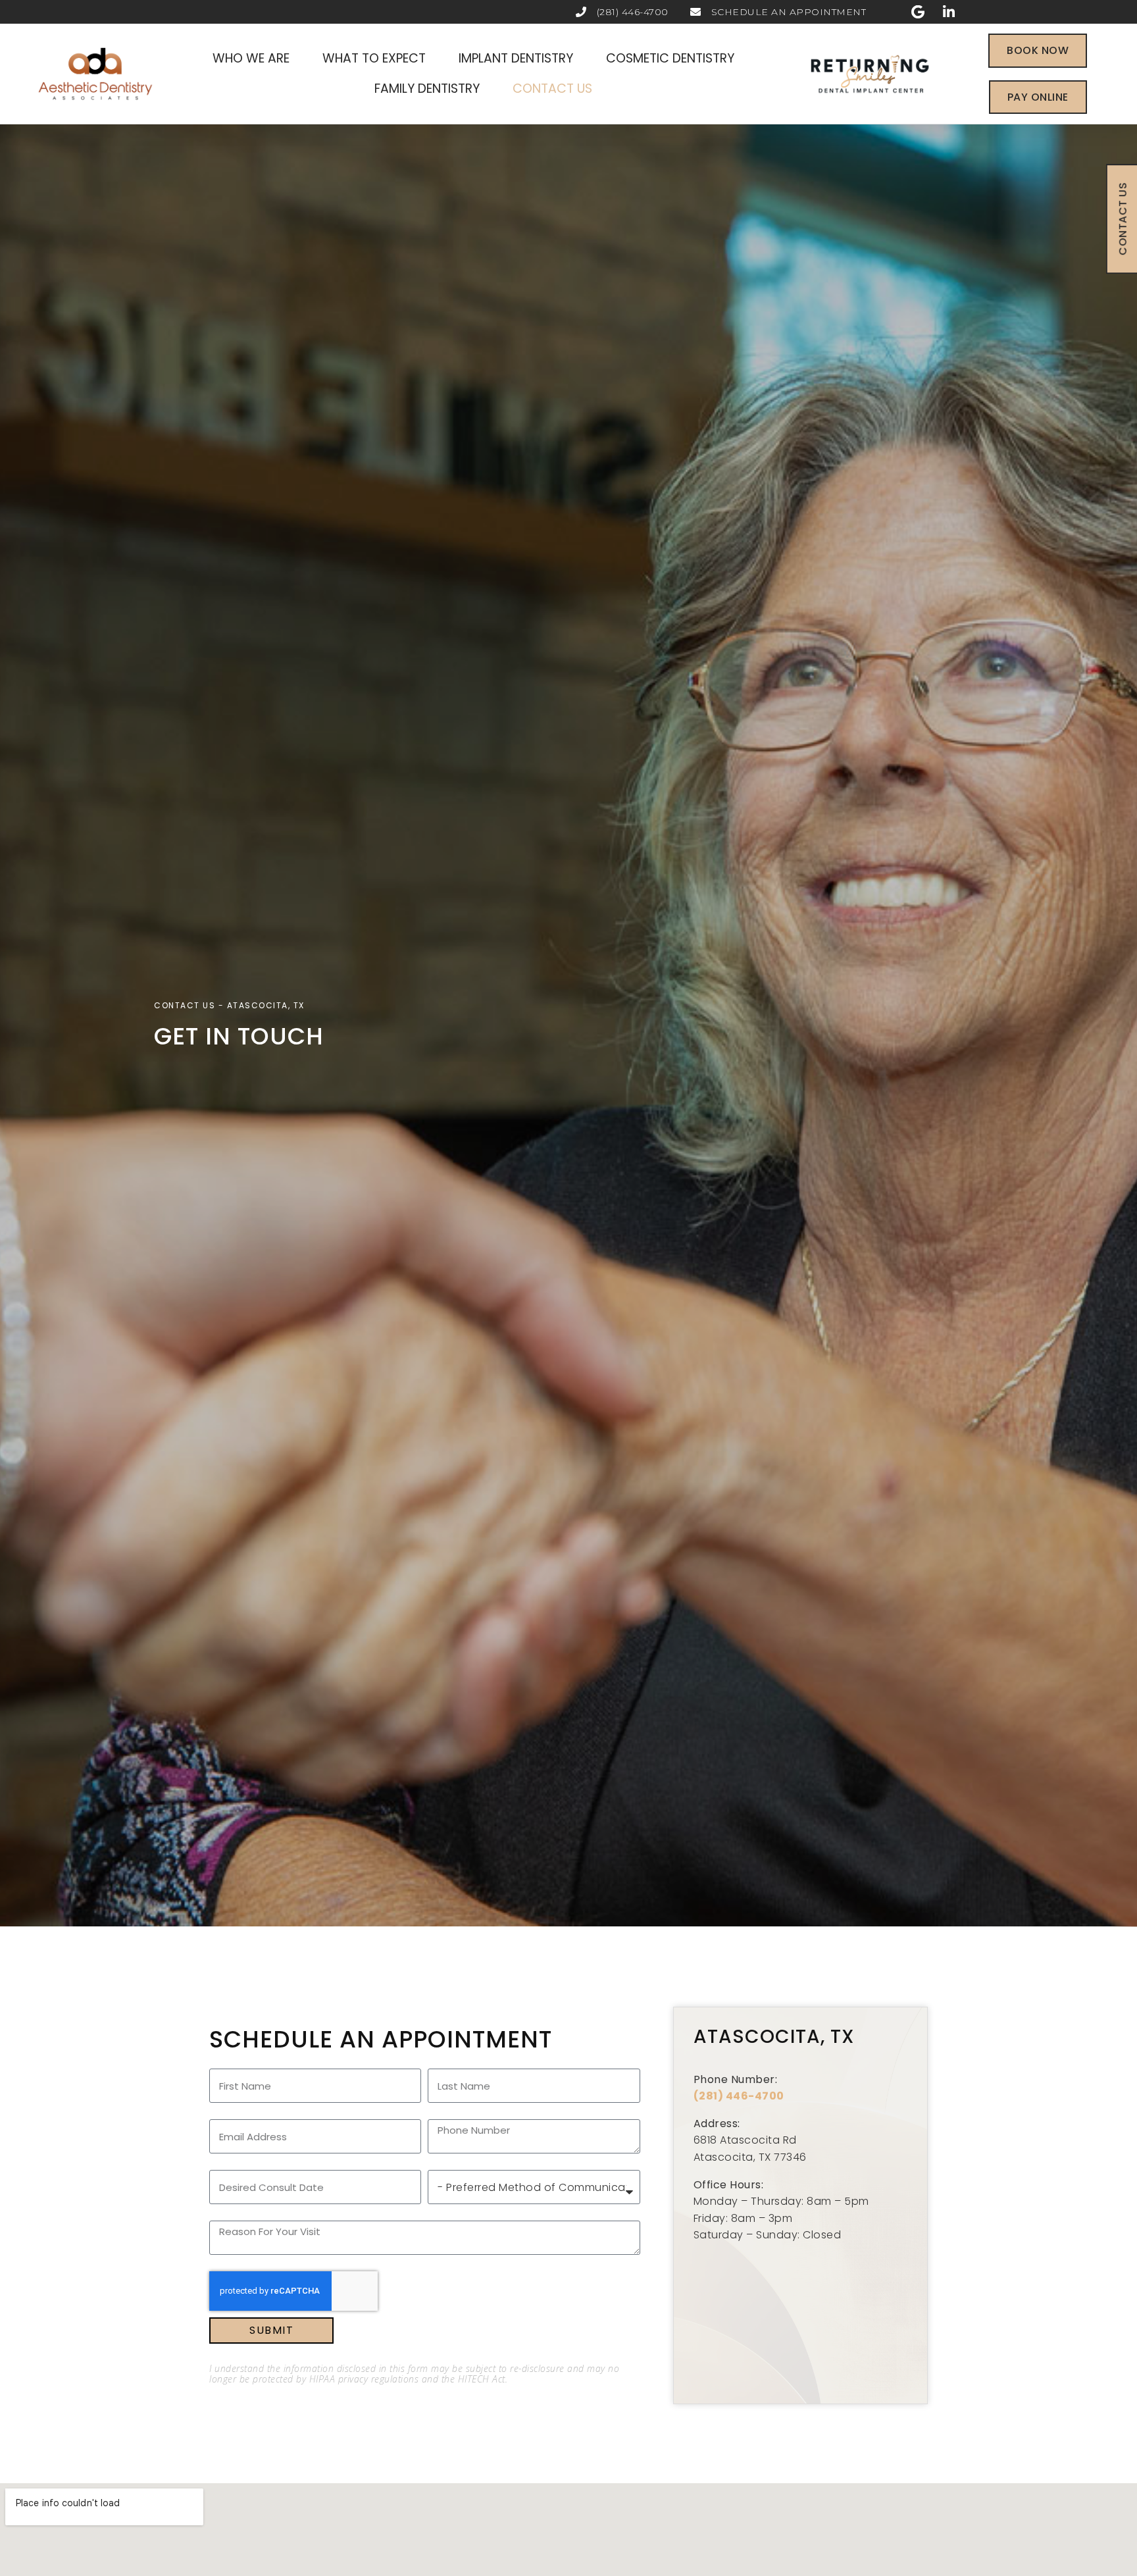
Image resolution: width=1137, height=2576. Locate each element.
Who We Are (251, 58)
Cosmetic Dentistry (670, 58)
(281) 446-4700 (739, 2096)
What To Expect (374, 58)
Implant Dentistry (516, 58)
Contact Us (552, 89)
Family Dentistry (427, 89)
